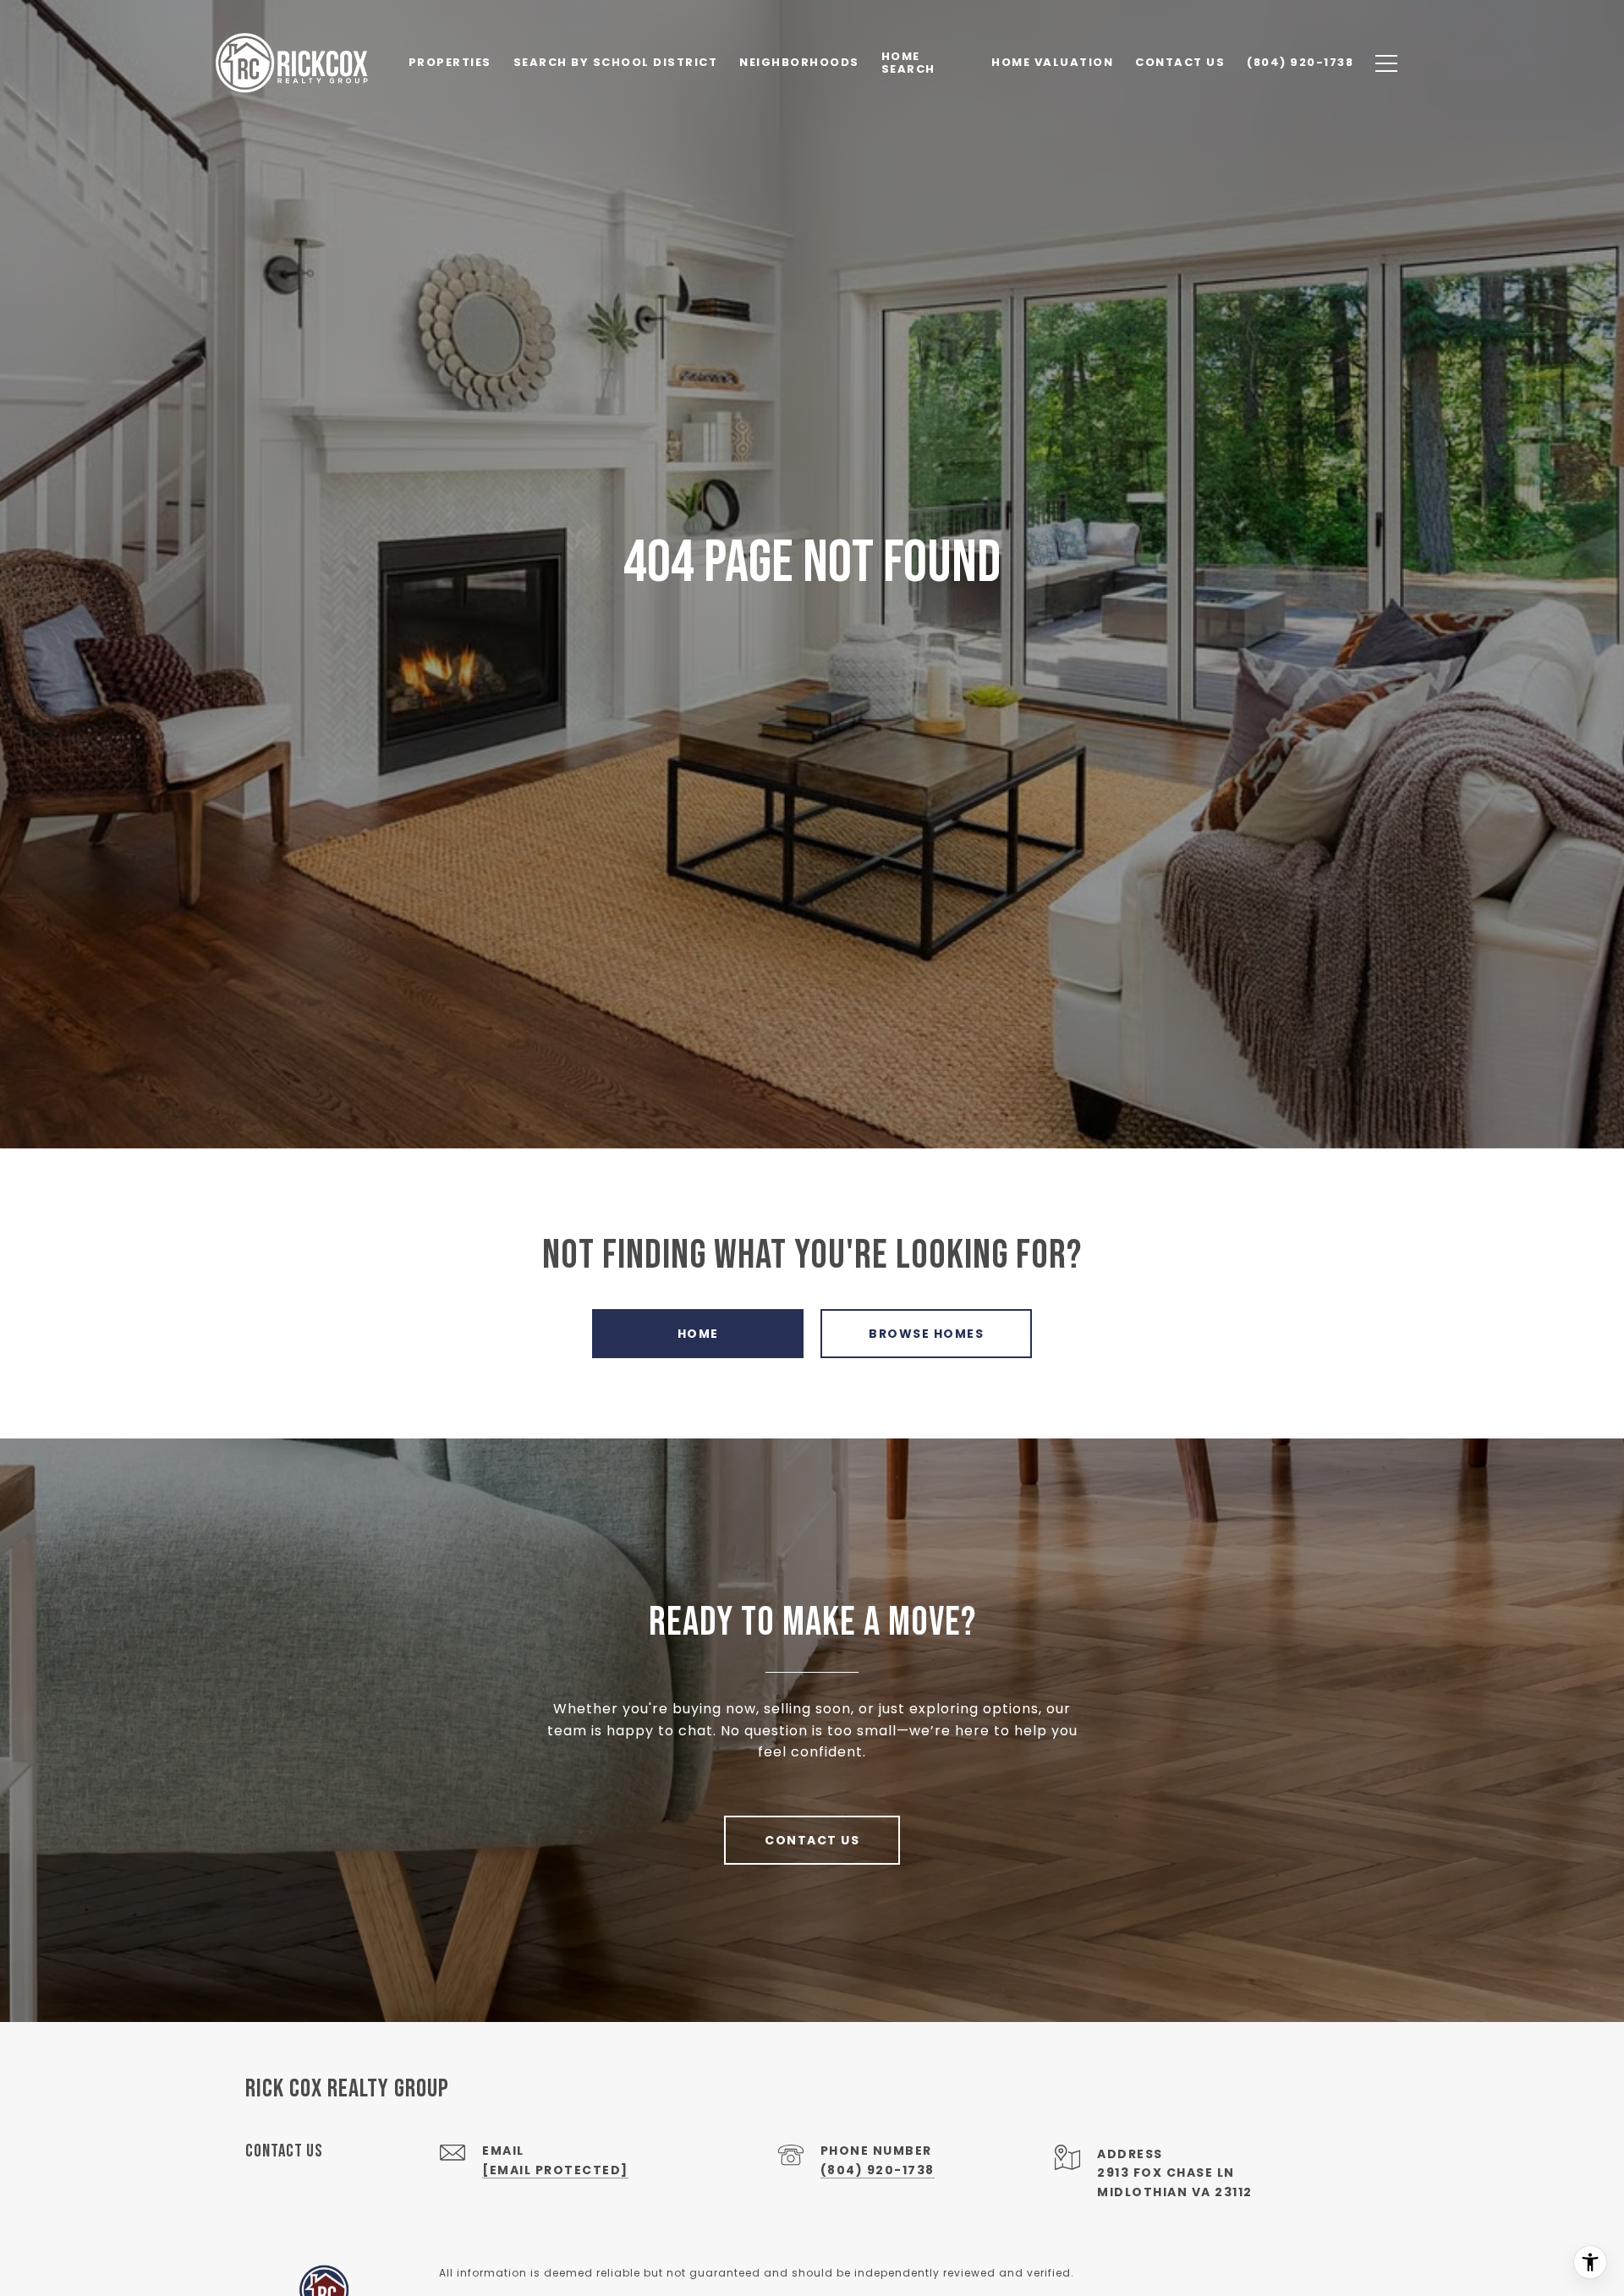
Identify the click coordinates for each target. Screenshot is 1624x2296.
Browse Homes (926, 1334)
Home (698, 1334)
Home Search (908, 62)
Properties (450, 62)
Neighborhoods (799, 62)
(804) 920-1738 (878, 2170)
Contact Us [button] (812, 1840)
